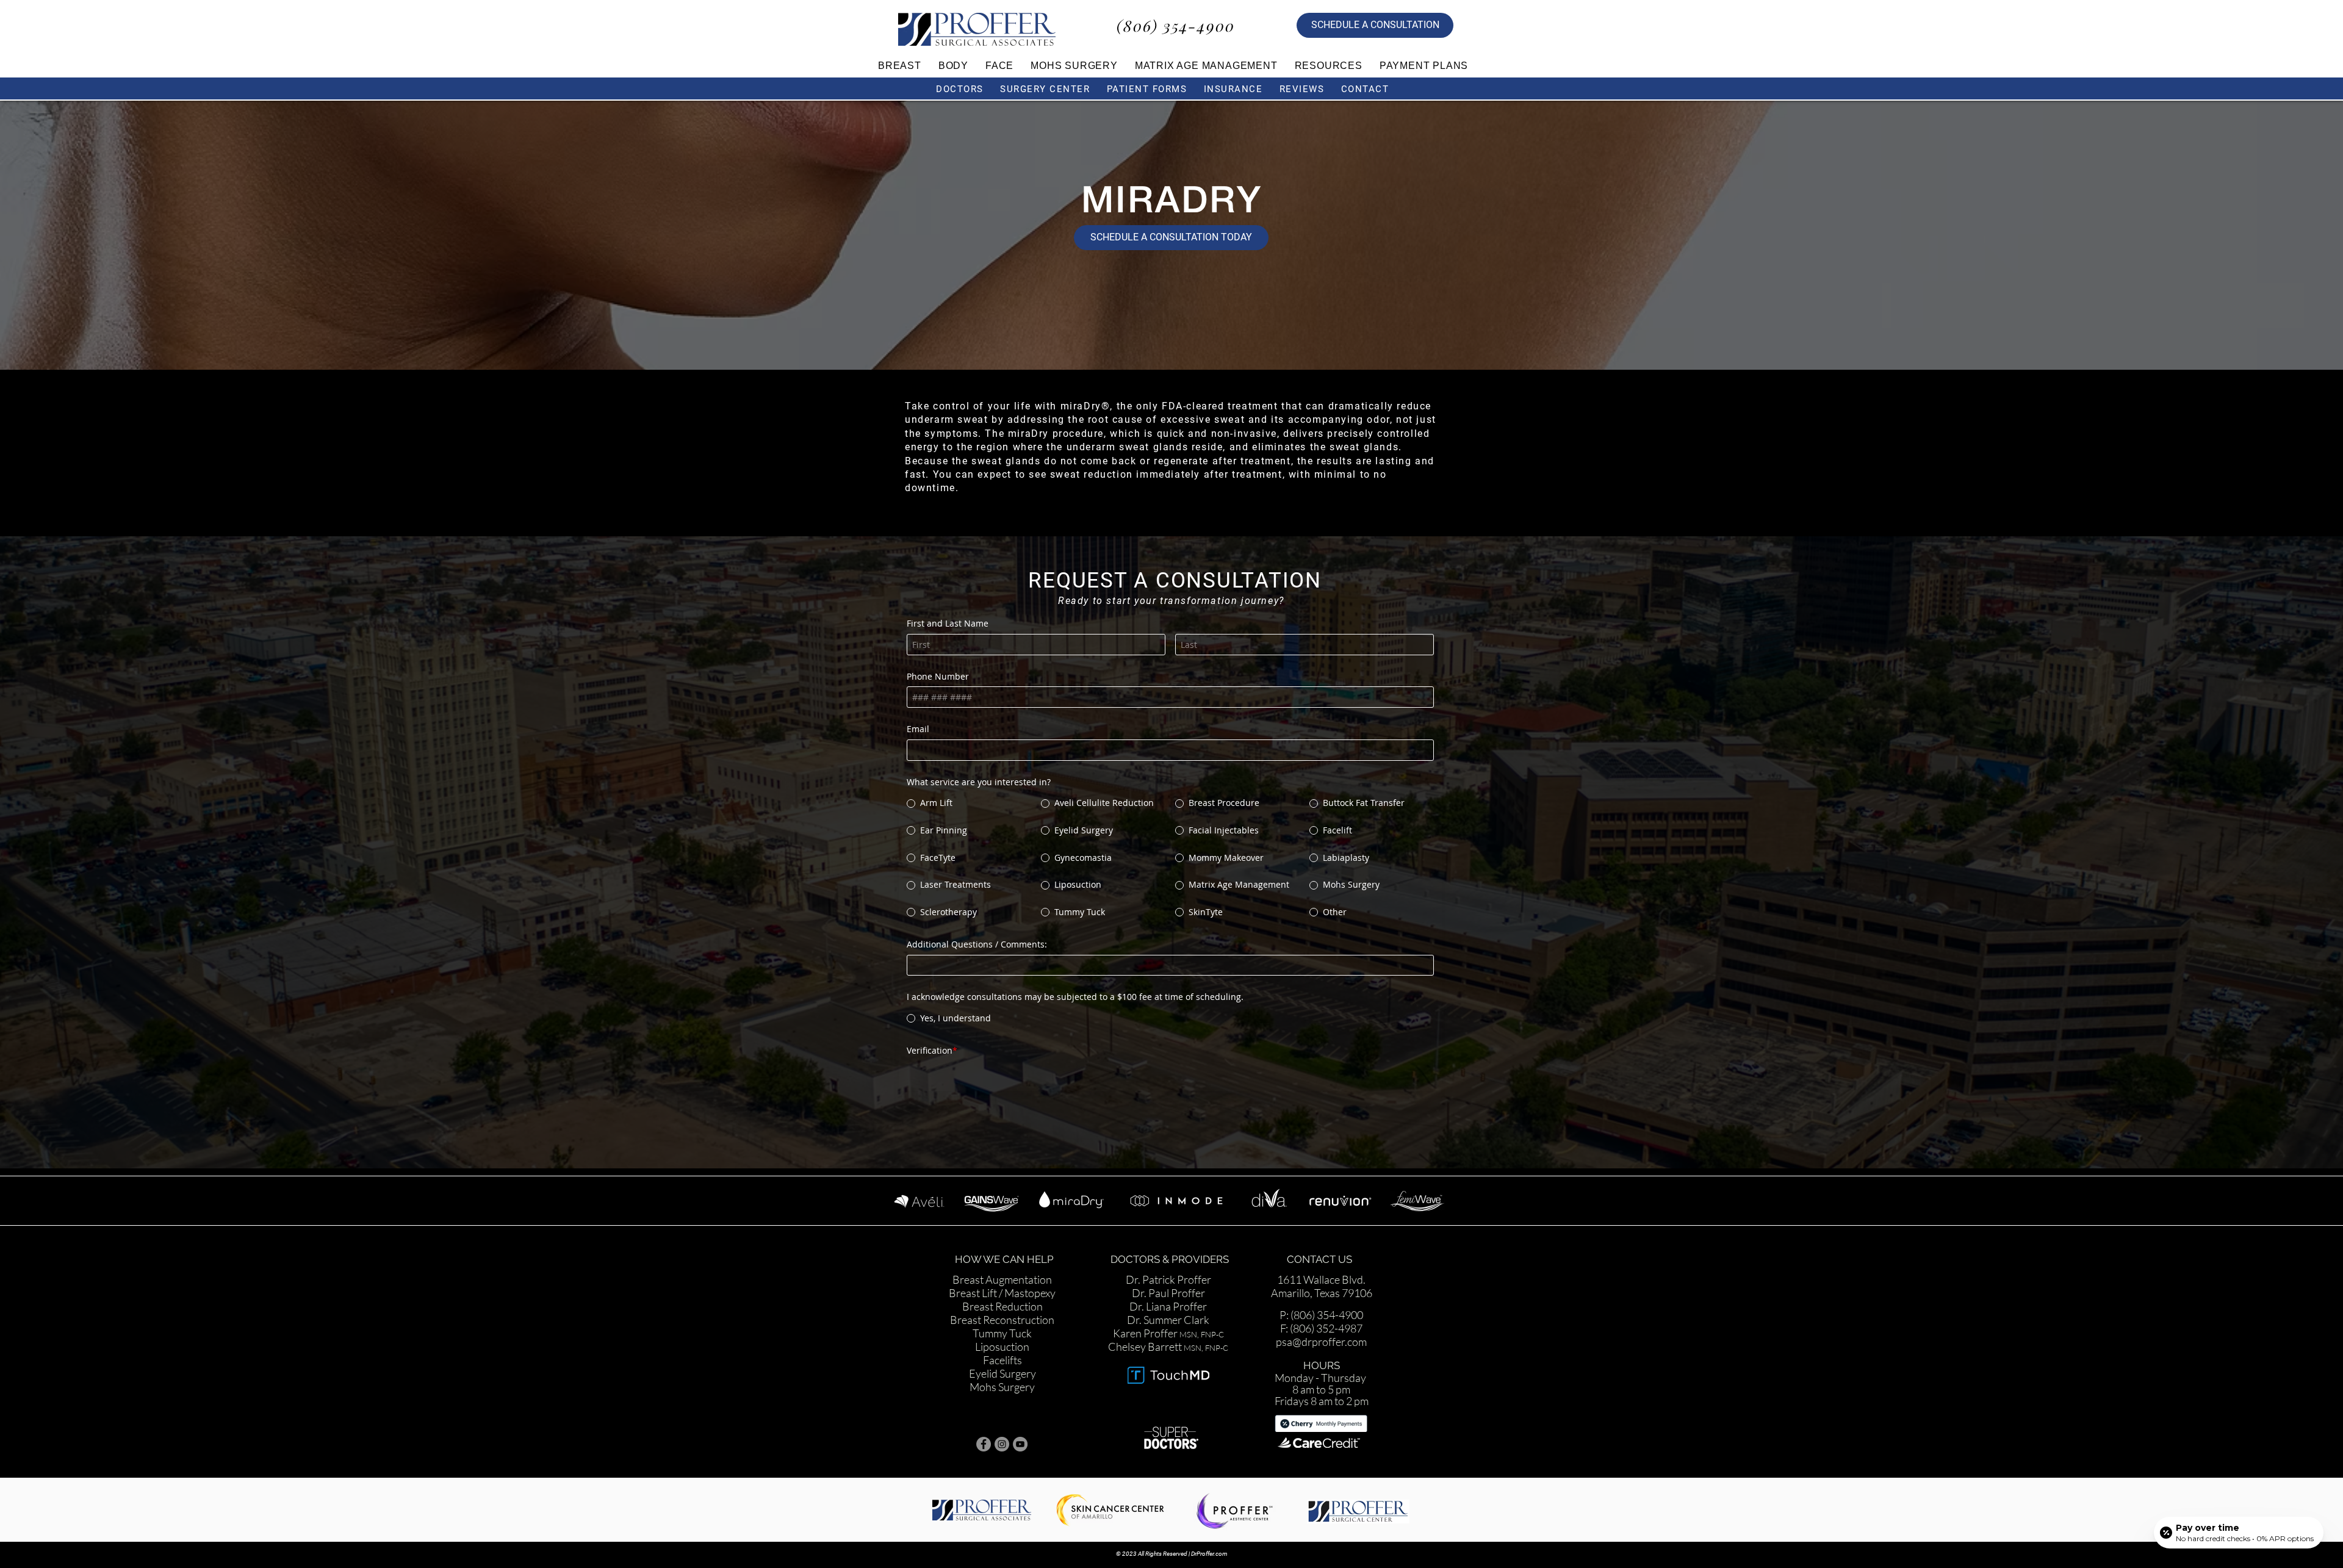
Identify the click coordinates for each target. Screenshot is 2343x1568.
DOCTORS (960, 89)
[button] (900, 66)
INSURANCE (1233, 89)
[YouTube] (1020, 1424)
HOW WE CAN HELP (1006, 1239)
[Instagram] (1002, 1424)
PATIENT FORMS (1147, 89)
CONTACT (1367, 89)
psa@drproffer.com (1321, 1322)
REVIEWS (1302, 89)
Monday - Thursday (1321, 1358)
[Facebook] (984, 1424)
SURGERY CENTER (1045, 89)
